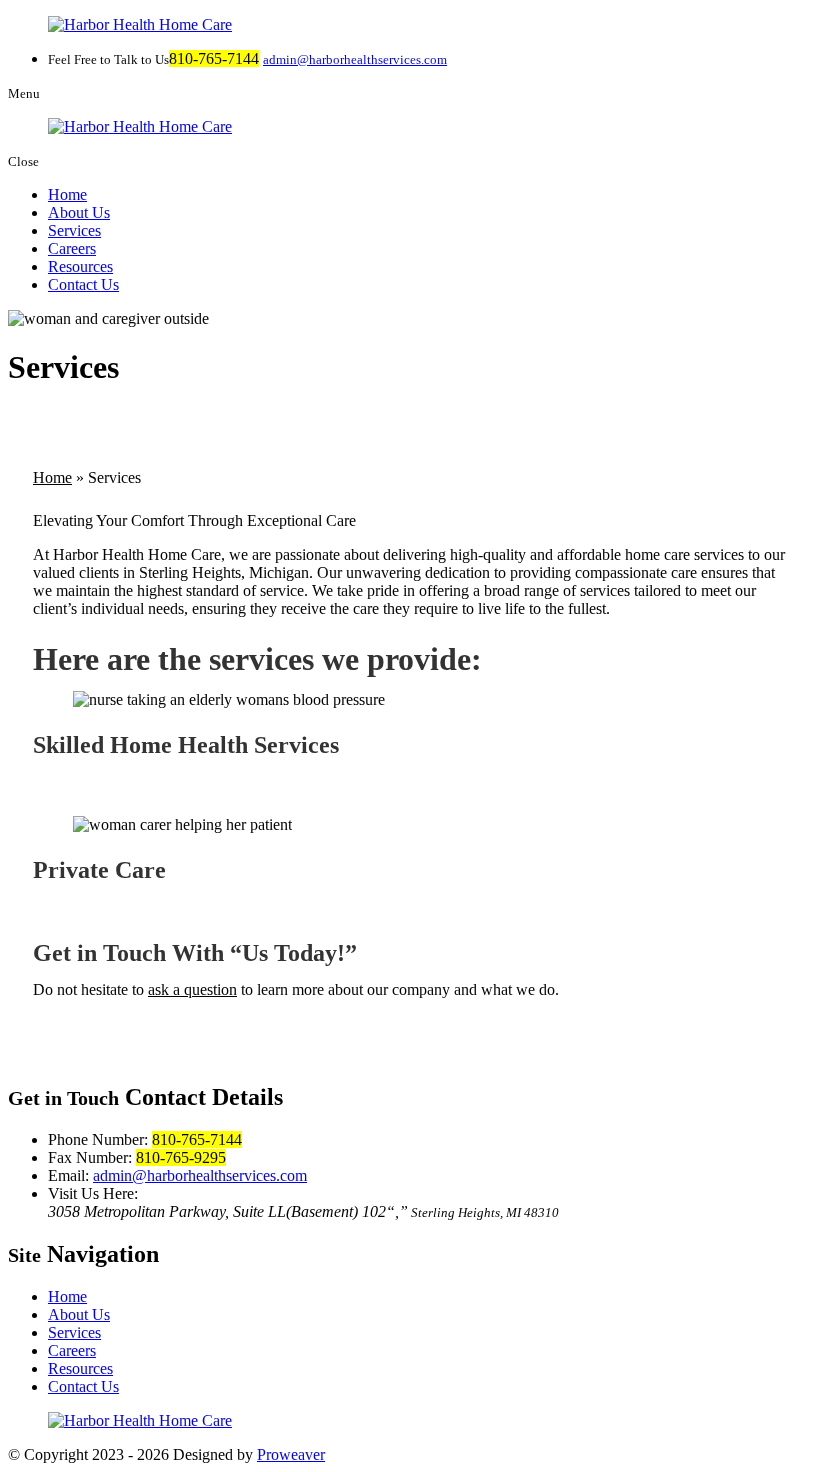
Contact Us (83, 284)
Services (74, 230)
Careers (72, 248)
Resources (80, 266)
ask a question (192, 989)
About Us (79, 212)
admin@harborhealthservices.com (355, 59)
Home (67, 194)
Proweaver (291, 1454)
